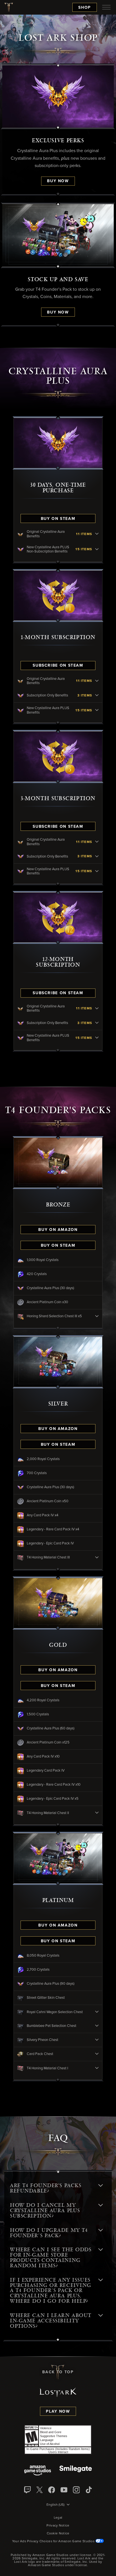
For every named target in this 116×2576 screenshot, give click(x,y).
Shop (85, 8)
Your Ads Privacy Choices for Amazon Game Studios (54, 2541)
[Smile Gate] (75, 2471)
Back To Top (58, 2372)
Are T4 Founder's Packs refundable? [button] (45, 2188)
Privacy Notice (58, 2526)
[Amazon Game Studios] (38, 2471)
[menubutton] (106, 7)
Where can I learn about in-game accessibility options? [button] (51, 2321)
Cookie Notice (58, 2534)
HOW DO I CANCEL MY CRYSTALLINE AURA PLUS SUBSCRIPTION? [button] (45, 2210)
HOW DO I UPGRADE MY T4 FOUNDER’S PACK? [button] (49, 2233)
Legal (58, 2518)
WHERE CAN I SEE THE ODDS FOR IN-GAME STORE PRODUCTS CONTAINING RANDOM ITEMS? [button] (51, 2258)
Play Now (58, 2412)
